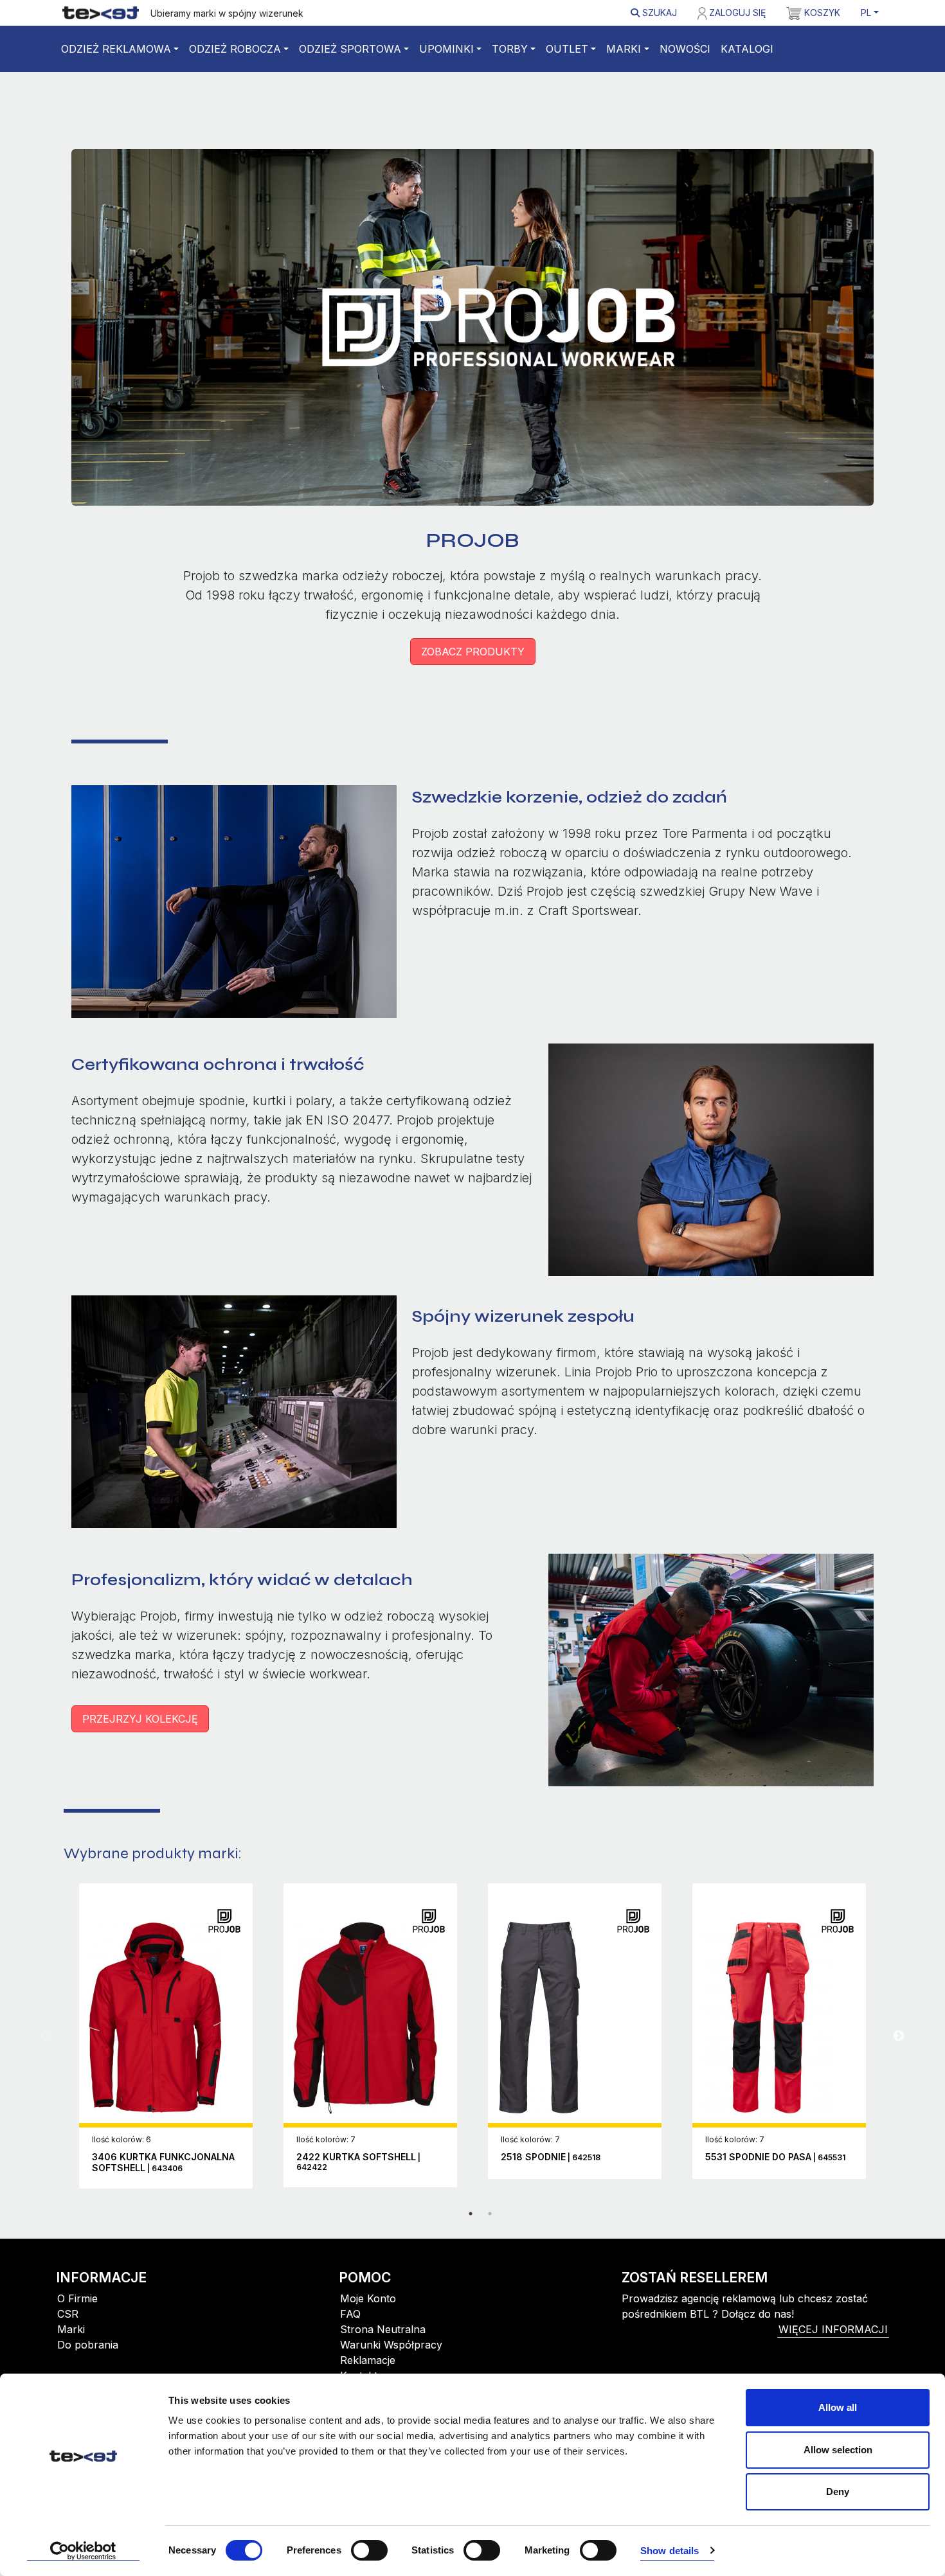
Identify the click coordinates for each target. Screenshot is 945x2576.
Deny (838, 2492)
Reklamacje (368, 2360)
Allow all (838, 2407)
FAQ (350, 2314)
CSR (68, 2314)
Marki (624, 49)
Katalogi (747, 49)
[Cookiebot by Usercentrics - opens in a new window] (83, 2551)
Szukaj (658, 13)
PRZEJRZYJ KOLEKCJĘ (140, 1719)
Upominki (446, 49)
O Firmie (77, 2298)
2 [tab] (490, 2214)
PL (866, 13)
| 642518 (551, 2157)
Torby (510, 49)
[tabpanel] (166, 2036)
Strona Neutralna (383, 2329)
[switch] (369, 2550)
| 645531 (775, 2157)
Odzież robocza (235, 49)
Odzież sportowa (350, 49)
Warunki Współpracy (391, 2345)
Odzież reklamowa (116, 49)
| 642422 (358, 2162)
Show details (670, 2551)
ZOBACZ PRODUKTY (473, 652)
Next (899, 2036)
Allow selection (838, 2450)
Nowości (685, 49)
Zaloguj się (736, 13)
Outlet (567, 49)
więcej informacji (833, 2329)
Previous (46, 2036)
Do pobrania (88, 2345)
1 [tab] (471, 2214)
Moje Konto (368, 2298)
